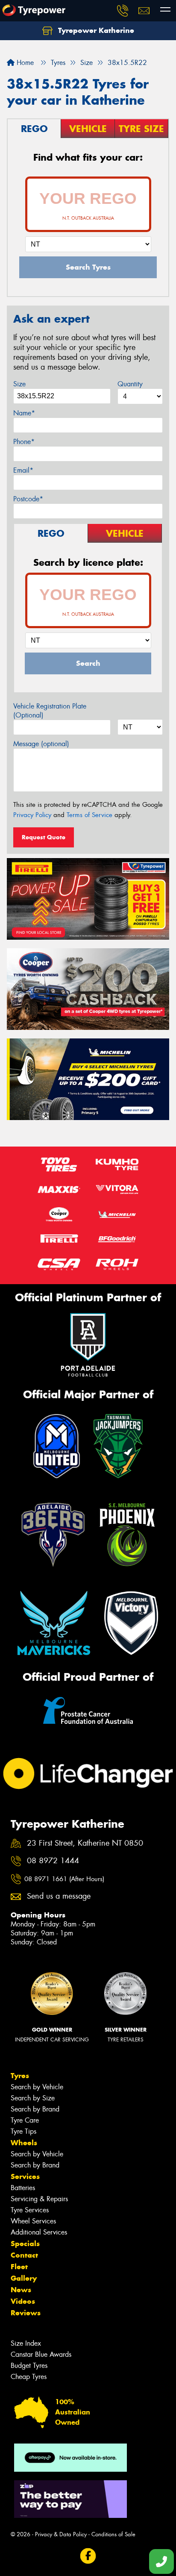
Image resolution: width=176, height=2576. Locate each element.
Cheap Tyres (29, 2377)
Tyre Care (25, 2120)
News (21, 2290)
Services (25, 2176)
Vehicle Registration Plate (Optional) (50, 711)
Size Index (26, 2343)
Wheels (24, 2143)
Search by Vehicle (37, 2087)
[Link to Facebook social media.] (88, 2556)
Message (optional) (41, 744)
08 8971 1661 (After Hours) (64, 1879)
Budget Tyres (29, 2366)
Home (24, 63)
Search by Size (33, 2098)
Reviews (26, 2313)
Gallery (24, 2278)
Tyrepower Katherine (95, 30)
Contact (24, 2255)
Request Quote (44, 837)
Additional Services (39, 2232)
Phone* (24, 442)
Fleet (19, 2267)
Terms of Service (89, 815)
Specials (25, 2244)
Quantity (130, 384)
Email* (23, 470)
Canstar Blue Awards (41, 2354)
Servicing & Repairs (39, 2199)
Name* (24, 413)
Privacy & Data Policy (61, 2534)
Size (19, 384)
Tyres (20, 2076)
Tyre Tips (23, 2131)
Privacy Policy (32, 815)
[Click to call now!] (123, 11)
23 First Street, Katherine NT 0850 (85, 1843)
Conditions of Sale (113, 2534)
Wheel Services (33, 2221)
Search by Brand (35, 2109)
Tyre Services (30, 2210)
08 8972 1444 (53, 1861)
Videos (23, 2301)
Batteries (23, 2188)
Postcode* (28, 499)
